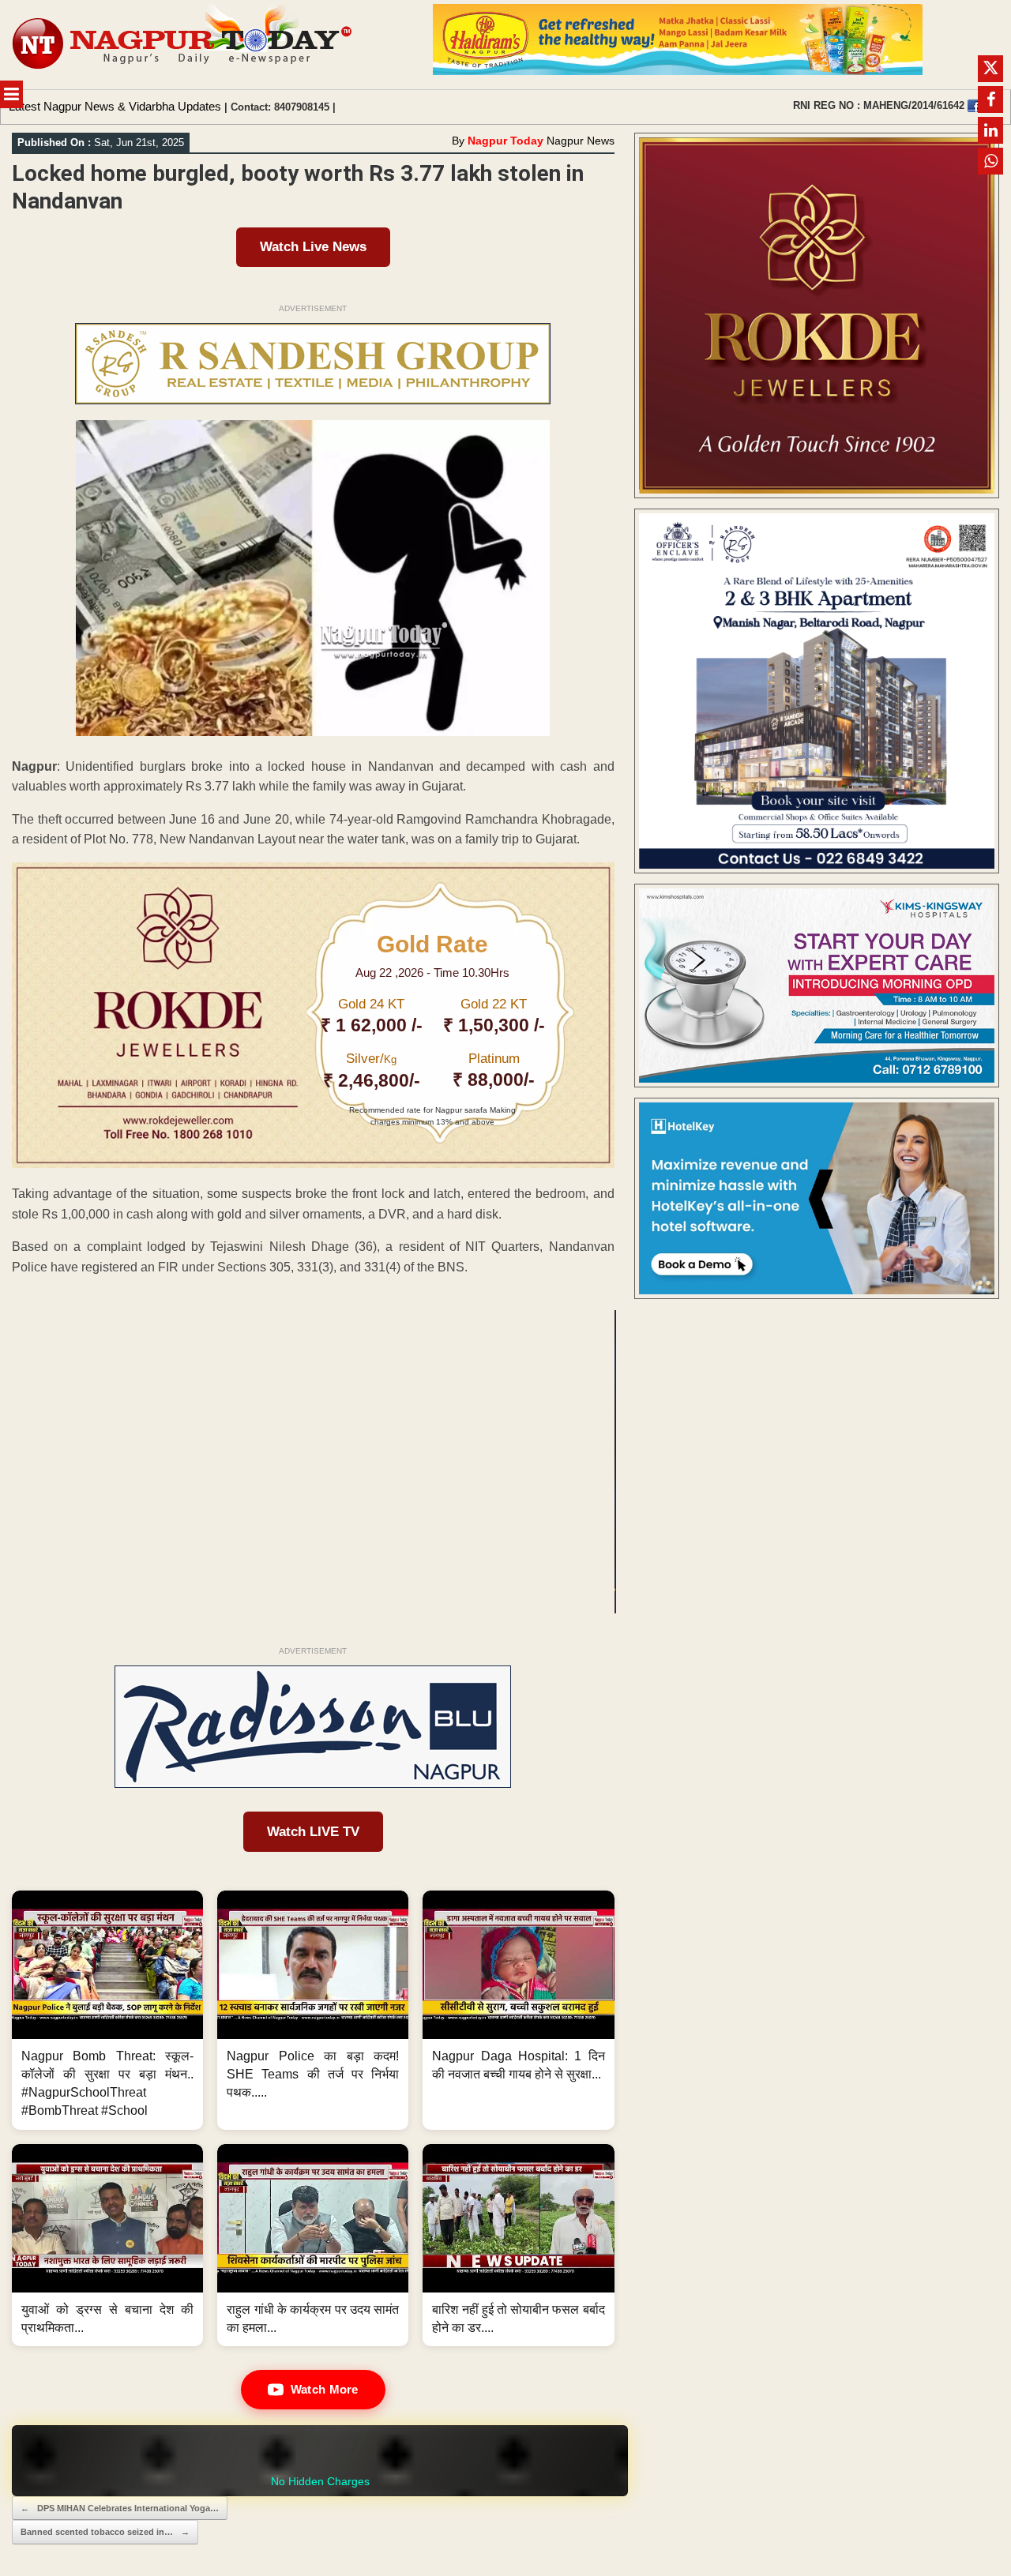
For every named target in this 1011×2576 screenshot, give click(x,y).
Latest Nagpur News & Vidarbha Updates (115, 106)
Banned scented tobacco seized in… (105, 2532)
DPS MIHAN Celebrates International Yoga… (120, 2508)
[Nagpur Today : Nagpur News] (184, 45)
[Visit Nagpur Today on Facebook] (974, 106)
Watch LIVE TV (313, 1832)
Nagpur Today (505, 141)
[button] (107, 2010)
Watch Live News (313, 247)
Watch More (325, 2389)
